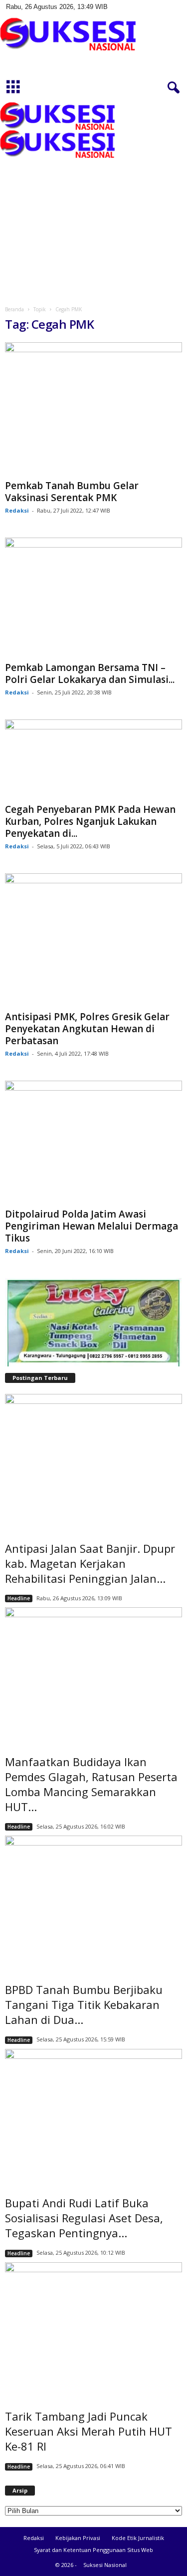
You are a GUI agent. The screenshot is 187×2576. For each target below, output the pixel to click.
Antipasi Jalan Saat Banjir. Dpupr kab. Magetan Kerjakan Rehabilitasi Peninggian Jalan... (90, 1563)
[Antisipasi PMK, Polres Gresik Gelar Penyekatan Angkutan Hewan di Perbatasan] (93, 940)
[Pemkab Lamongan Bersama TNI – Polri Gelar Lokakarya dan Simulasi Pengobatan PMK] (93, 598)
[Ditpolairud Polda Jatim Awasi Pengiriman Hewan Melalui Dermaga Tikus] (93, 1142)
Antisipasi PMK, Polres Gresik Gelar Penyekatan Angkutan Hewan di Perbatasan (87, 1029)
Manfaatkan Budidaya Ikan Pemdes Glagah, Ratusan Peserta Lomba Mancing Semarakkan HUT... (91, 1784)
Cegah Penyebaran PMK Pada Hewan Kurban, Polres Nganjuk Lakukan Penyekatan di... (90, 821)
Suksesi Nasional (105, 2565)
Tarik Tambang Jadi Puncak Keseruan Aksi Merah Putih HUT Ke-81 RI (89, 2431)
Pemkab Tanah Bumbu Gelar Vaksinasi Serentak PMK (72, 492)
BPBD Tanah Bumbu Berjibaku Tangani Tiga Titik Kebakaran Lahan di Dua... (84, 2004)
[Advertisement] (93, 200)
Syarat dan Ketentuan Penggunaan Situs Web (93, 2550)
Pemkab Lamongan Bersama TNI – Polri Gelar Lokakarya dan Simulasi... (90, 673)
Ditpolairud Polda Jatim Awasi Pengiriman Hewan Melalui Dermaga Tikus (92, 1226)
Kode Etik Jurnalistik (138, 2538)
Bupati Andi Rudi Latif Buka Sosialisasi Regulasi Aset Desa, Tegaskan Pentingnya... (84, 2218)
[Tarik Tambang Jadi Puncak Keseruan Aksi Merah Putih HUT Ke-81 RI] (93, 2329)
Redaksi (17, 510)
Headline (19, 1598)
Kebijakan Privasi (78, 2538)
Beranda (14, 309)
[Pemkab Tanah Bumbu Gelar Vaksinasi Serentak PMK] (93, 409)
